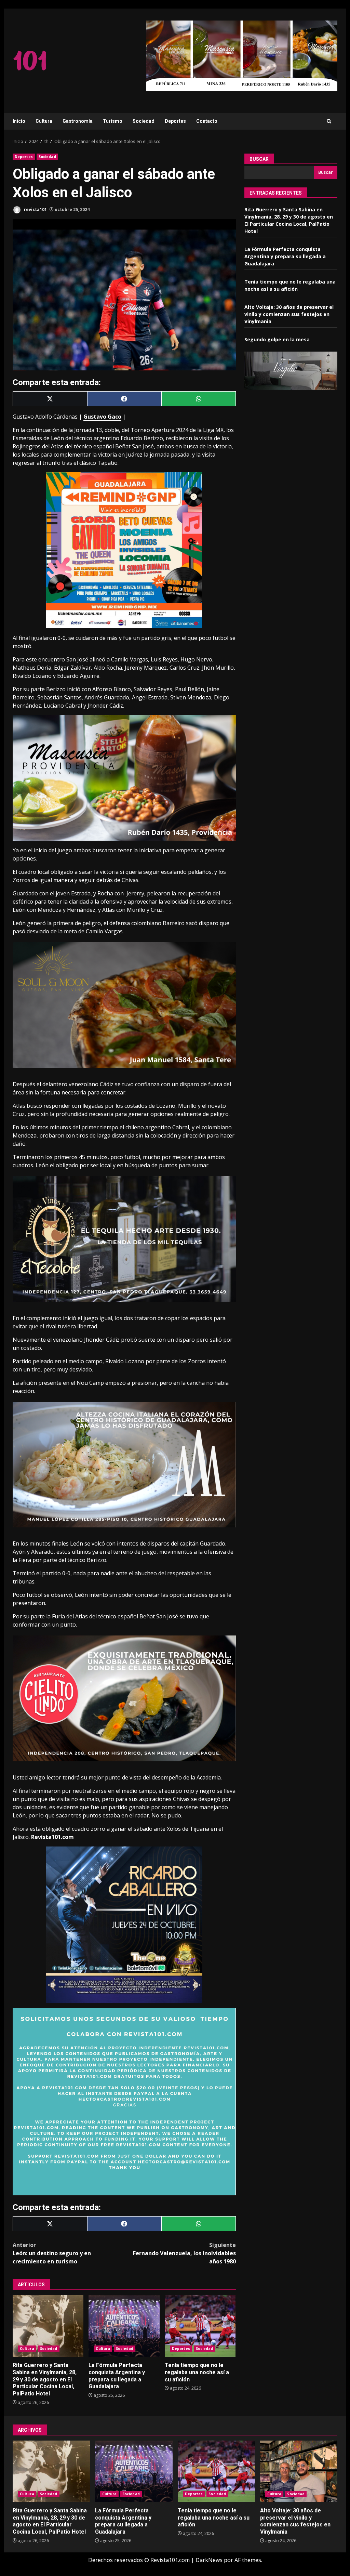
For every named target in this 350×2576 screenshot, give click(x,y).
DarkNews (209, 2560)
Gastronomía (78, 121)
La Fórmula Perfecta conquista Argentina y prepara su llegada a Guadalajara (124, 2326)
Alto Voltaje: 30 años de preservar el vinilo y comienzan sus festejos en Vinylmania (289, 314)
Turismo (113, 121)
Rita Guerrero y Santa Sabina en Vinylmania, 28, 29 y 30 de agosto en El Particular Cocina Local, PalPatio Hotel (48, 2326)
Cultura (44, 121)
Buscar (259, 159)
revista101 (35, 209)
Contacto (207, 121)
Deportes (175, 121)
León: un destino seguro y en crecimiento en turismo (52, 2253)
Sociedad (144, 121)
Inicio (19, 121)
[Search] (329, 121)
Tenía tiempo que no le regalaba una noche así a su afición (200, 2326)
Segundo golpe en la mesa (277, 339)
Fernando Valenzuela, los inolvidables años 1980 (184, 2253)
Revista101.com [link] (52, 1837)
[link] (102, 417)
